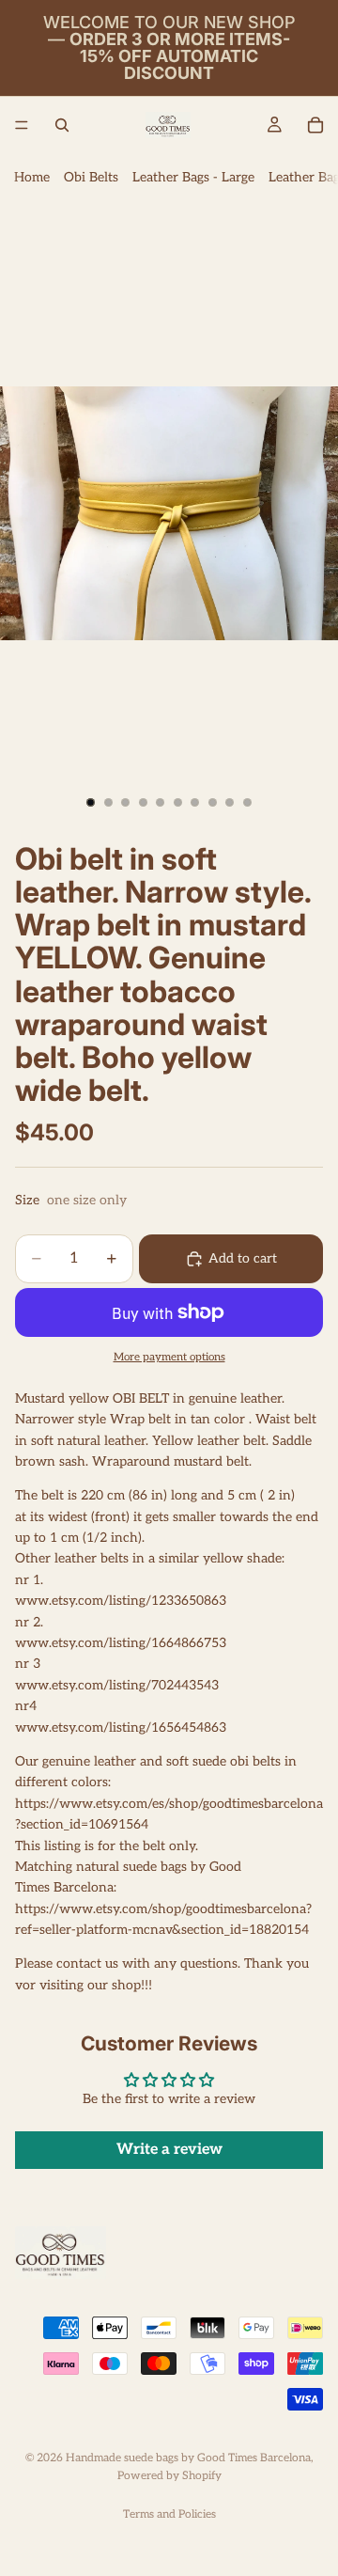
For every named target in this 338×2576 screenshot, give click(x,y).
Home (32, 177)
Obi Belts (91, 177)
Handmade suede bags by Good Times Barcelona (188, 2458)
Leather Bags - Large (193, 177)
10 (248, 803)
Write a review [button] (169, 2150)
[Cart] (315, 125)
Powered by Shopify (169, 2476)
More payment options (169, 1357)
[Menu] (22, 125)
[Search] (62, 125)
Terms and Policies (169, 2514)
